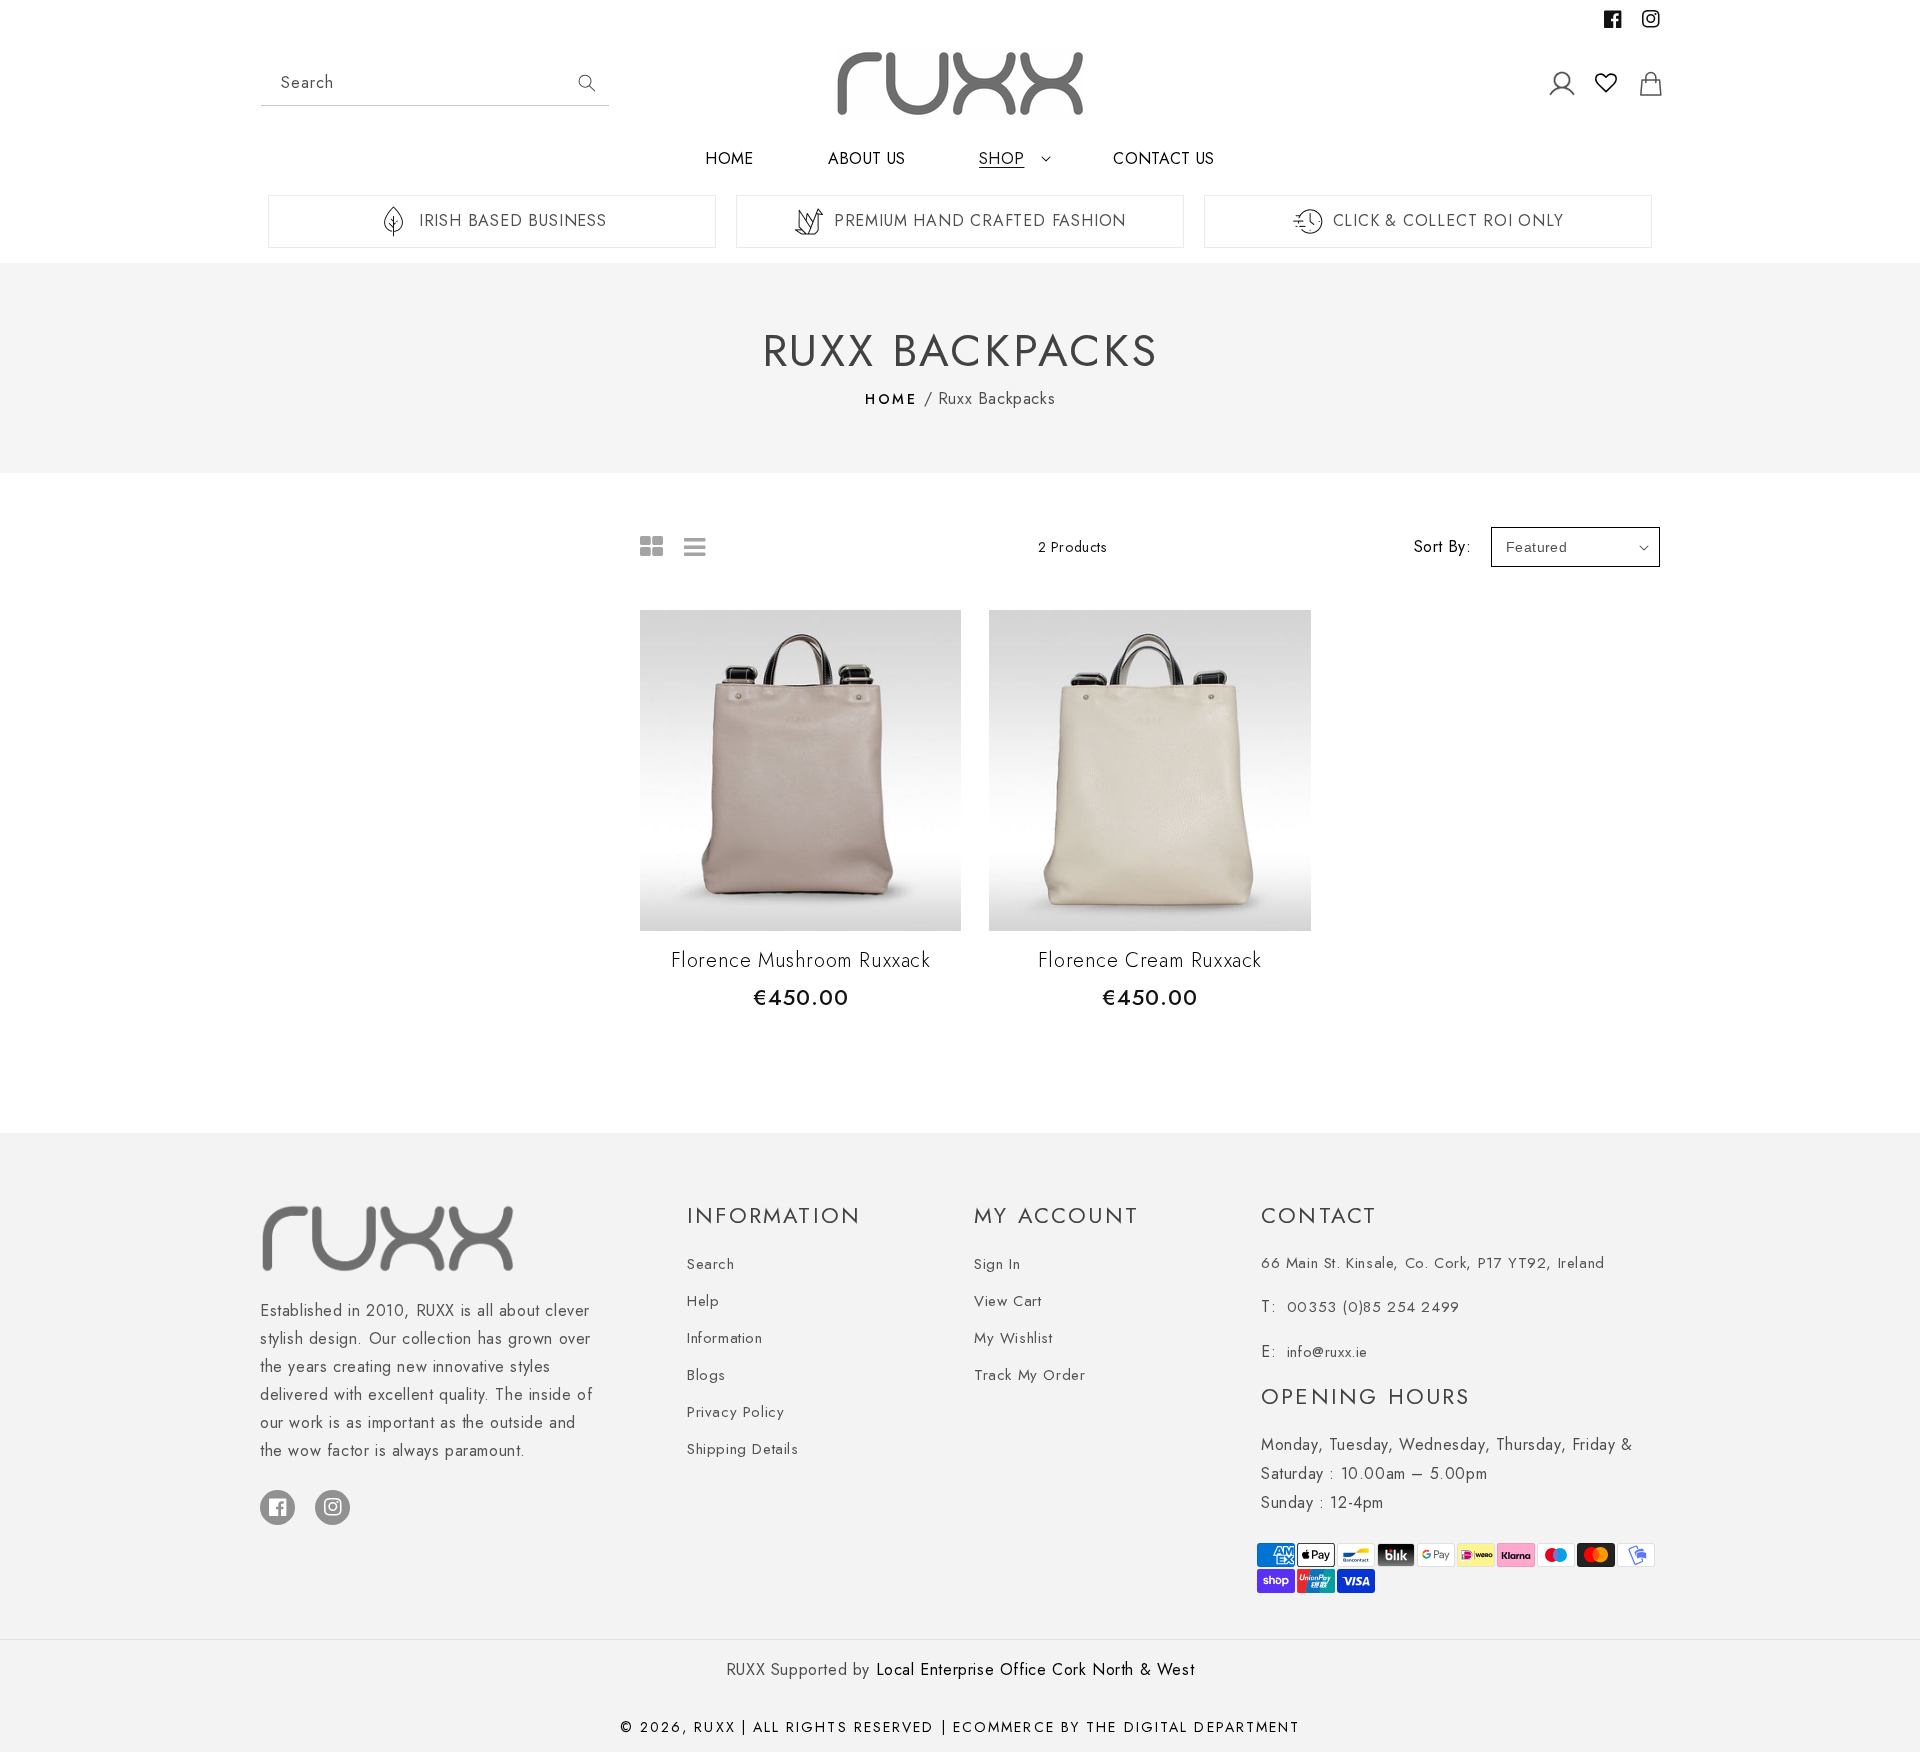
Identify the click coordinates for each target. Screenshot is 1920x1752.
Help (703, 1301)
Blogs (706, 1375)
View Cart (1007, 1301)
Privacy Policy (735, 1412)
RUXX (714, 1727)
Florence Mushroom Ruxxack (801, 961)
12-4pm (1322, 1502)
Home (891, 399)
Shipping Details (743, 1449)
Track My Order (1029, 1375)
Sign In (997, 1264)
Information (725, 1338)
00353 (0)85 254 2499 (1373, 1307)
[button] (1009, 167)
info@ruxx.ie (1327, 1352)
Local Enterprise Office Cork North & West (1035, 1669)
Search (711, 1264)
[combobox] (435, 83)
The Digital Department (1193, 1727)
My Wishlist (1013, 1338)
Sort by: (1442, 546)
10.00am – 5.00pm (1447, 1459)
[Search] (587, 83)
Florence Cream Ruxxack (1150, 961)
